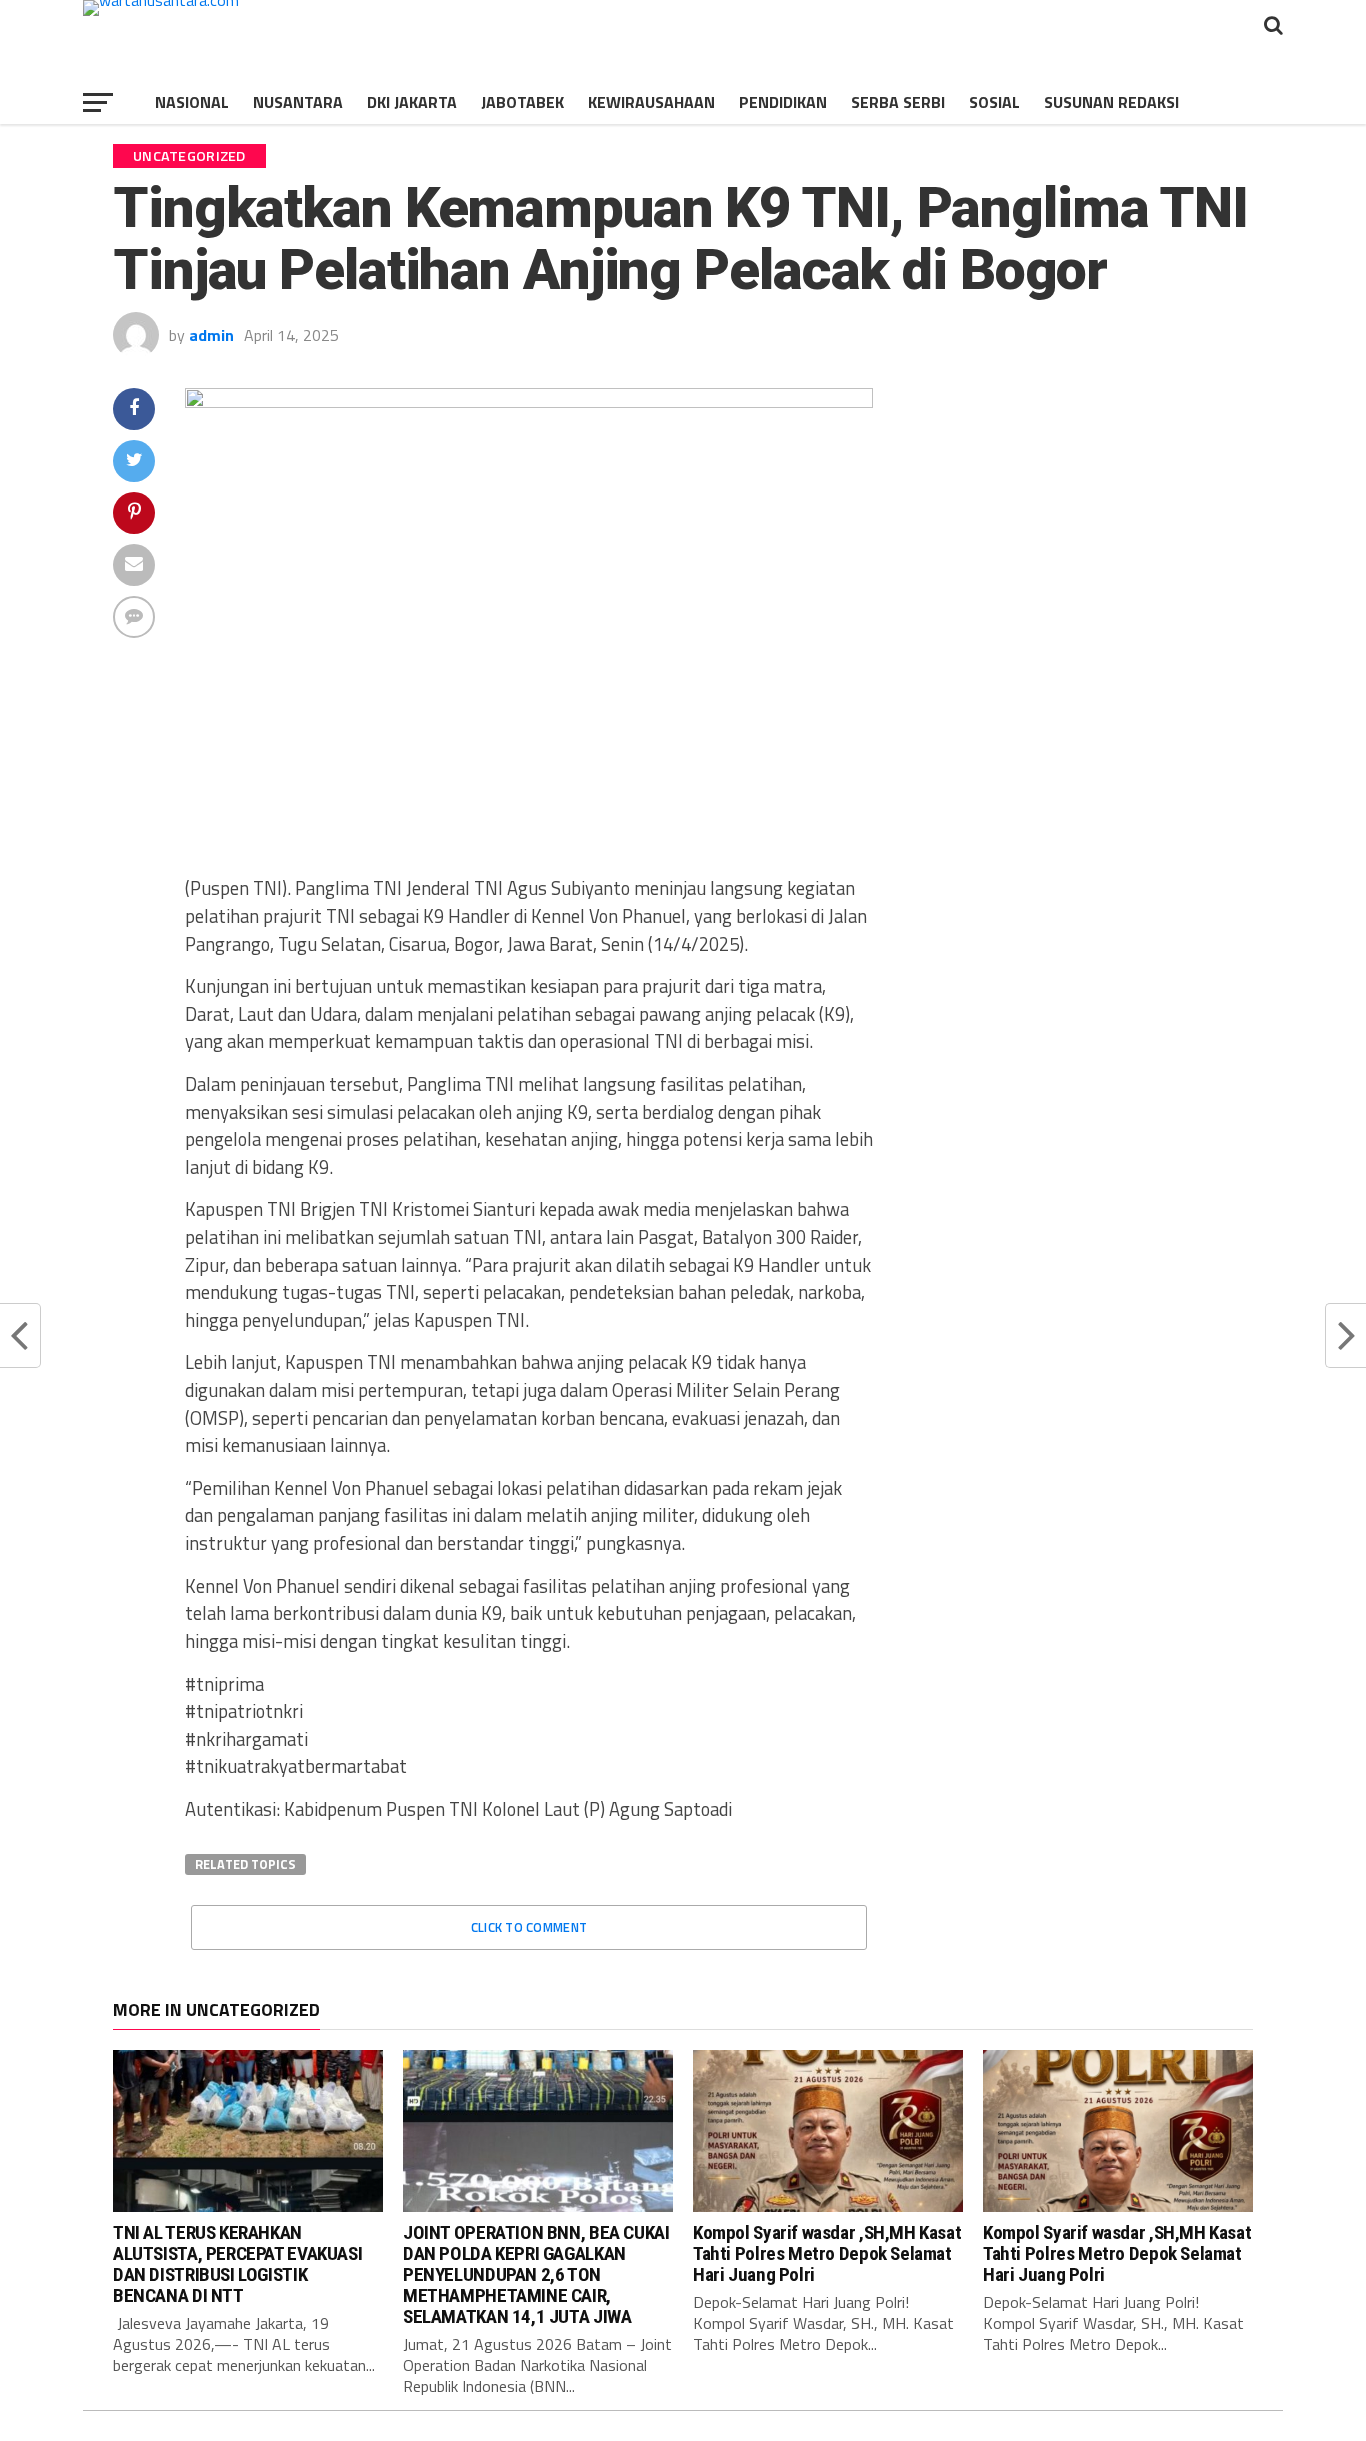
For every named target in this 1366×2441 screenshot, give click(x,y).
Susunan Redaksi (1111, 102)
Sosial (994, 102)
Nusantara (298, 102)
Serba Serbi (898, 102)
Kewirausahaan (651, 102)
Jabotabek (522, 102)
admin (211, 335)
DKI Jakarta (412, 102)
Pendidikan (783, 102)
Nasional (192, 102)
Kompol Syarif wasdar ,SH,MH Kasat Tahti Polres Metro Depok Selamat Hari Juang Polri (827, 2253)
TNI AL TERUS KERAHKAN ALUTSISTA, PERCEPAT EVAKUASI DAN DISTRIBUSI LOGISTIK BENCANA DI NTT (237, 2264)
